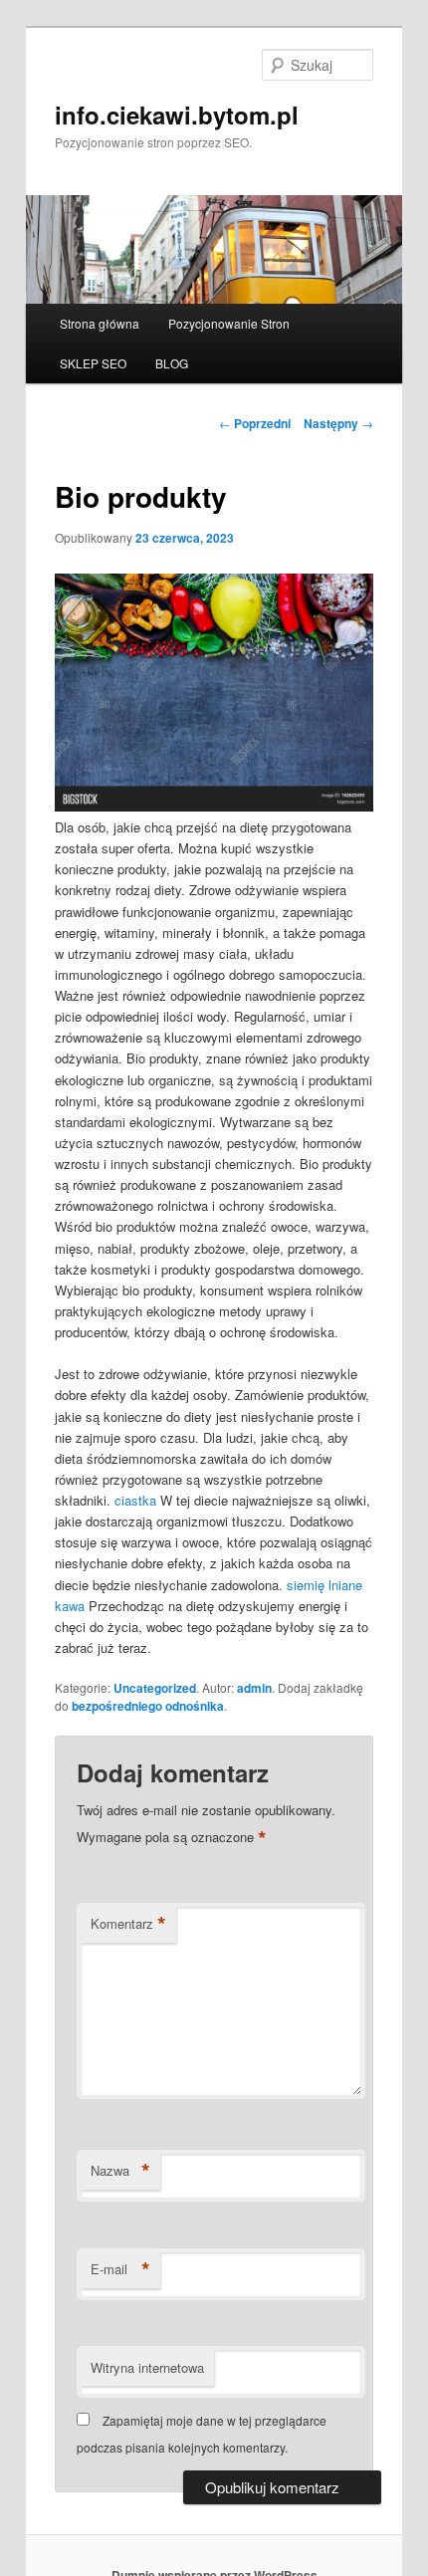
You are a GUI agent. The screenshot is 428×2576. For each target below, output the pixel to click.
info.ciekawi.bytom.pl (177, 115)
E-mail (120, 2269)
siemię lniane (324, 1585)
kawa (70, 1606)
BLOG (172, 363)
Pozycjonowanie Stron (229, 323)
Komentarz (128, 1924)
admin (254, 1688)
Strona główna (100, 323)
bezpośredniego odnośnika (148, 1706)
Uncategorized (155, 1688)
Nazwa (120, 2171)
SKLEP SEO (93, 363)
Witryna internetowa (147, 2367)
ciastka (135, 1500)
